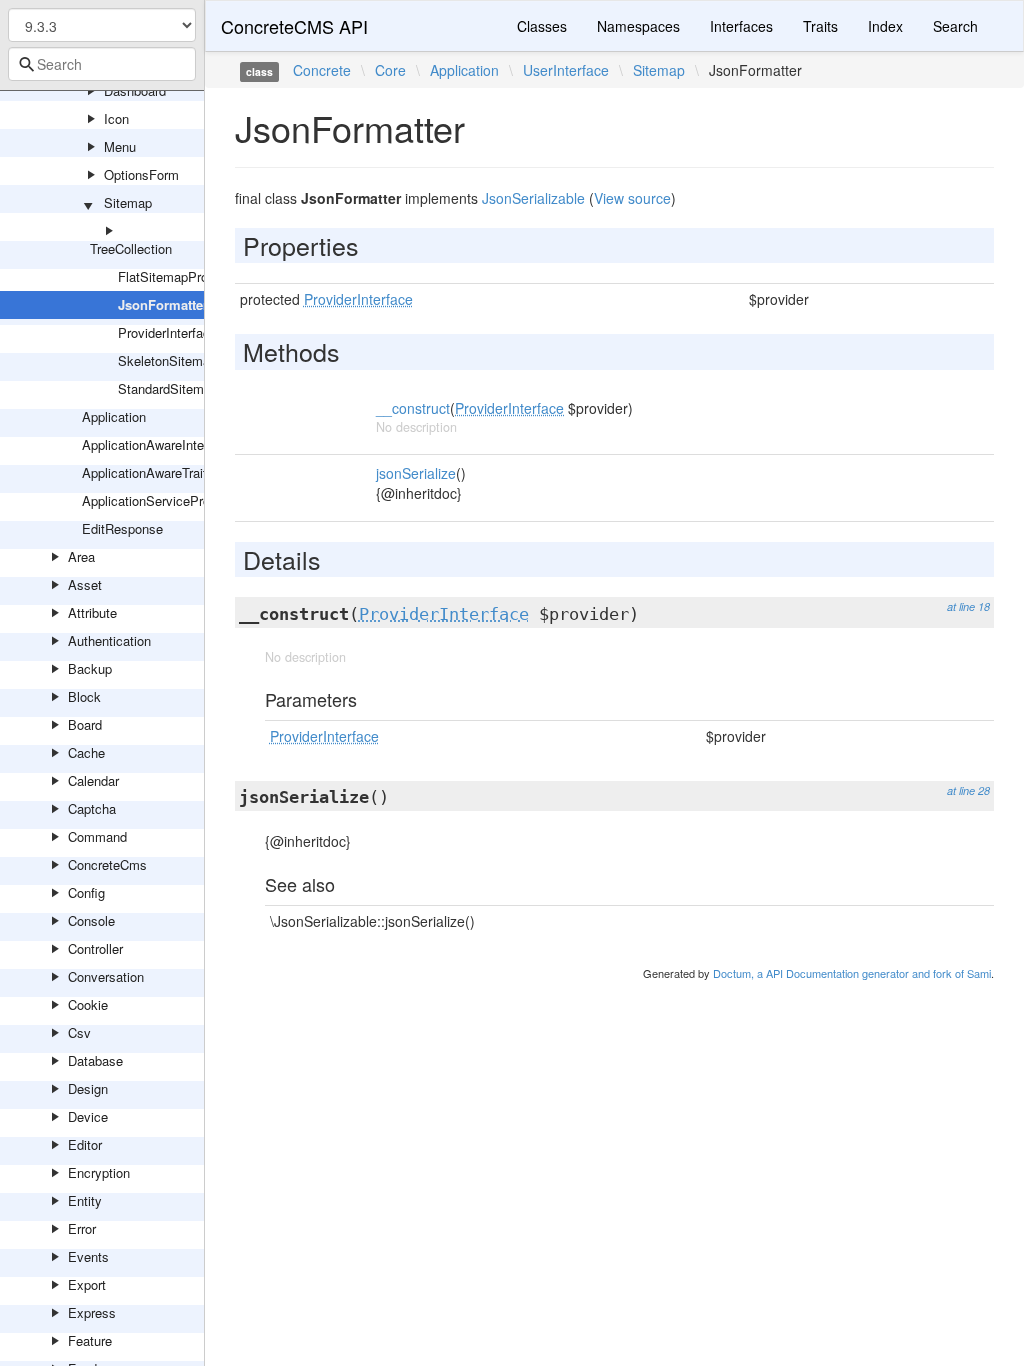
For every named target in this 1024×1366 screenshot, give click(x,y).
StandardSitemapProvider (192, 388)
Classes (542, 26)
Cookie (88, 1004)
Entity (85, 1200)
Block (84, 696)
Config (86, 892)
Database (95, 1060)
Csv (79, 1032)
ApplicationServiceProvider (160, 500)
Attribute (92, 612)
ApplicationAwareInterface (157, 444)
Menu (120, 146)
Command (97, 836)
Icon (116, 118)
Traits (820, 26)
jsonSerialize (416, 473)
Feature (90, 1340)
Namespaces (638, 26)
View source (632, 198)
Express (92, 1312)
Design (88, 1088)
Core (390, 70)
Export (87, 1284)
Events (88, 1256)
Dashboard (135, 90)
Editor (85, 1144)
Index (885, 26)
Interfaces (741, 26)
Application (114, 416)
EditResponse (122, 528)
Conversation (106, 976)
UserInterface (566, 70)
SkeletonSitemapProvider (191, 360)
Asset (85, 584)
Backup (90, 668)
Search (955, 26)
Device (88, 1116)
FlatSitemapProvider (177, 276)
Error (82, 1228)
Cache (86, 752)
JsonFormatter (163, 304)
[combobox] (102, 64)
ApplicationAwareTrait (144, 472)
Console (91, 920)
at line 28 (968, 790)
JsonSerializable (533, 198)
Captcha (92, 808)
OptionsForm (141, 174)
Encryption (99, 1172)
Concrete (322, 70)
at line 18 (968, 606)
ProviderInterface (167, 332)
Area (81, 556)
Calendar (93, 780)
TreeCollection (131, 248)
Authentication (109, 640)
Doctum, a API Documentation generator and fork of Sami (852, 973)
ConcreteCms (107, 864)
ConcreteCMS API (294, 26)
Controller (95, 948)
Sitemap (128, 202)
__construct (413, 408)
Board (85, 724)
